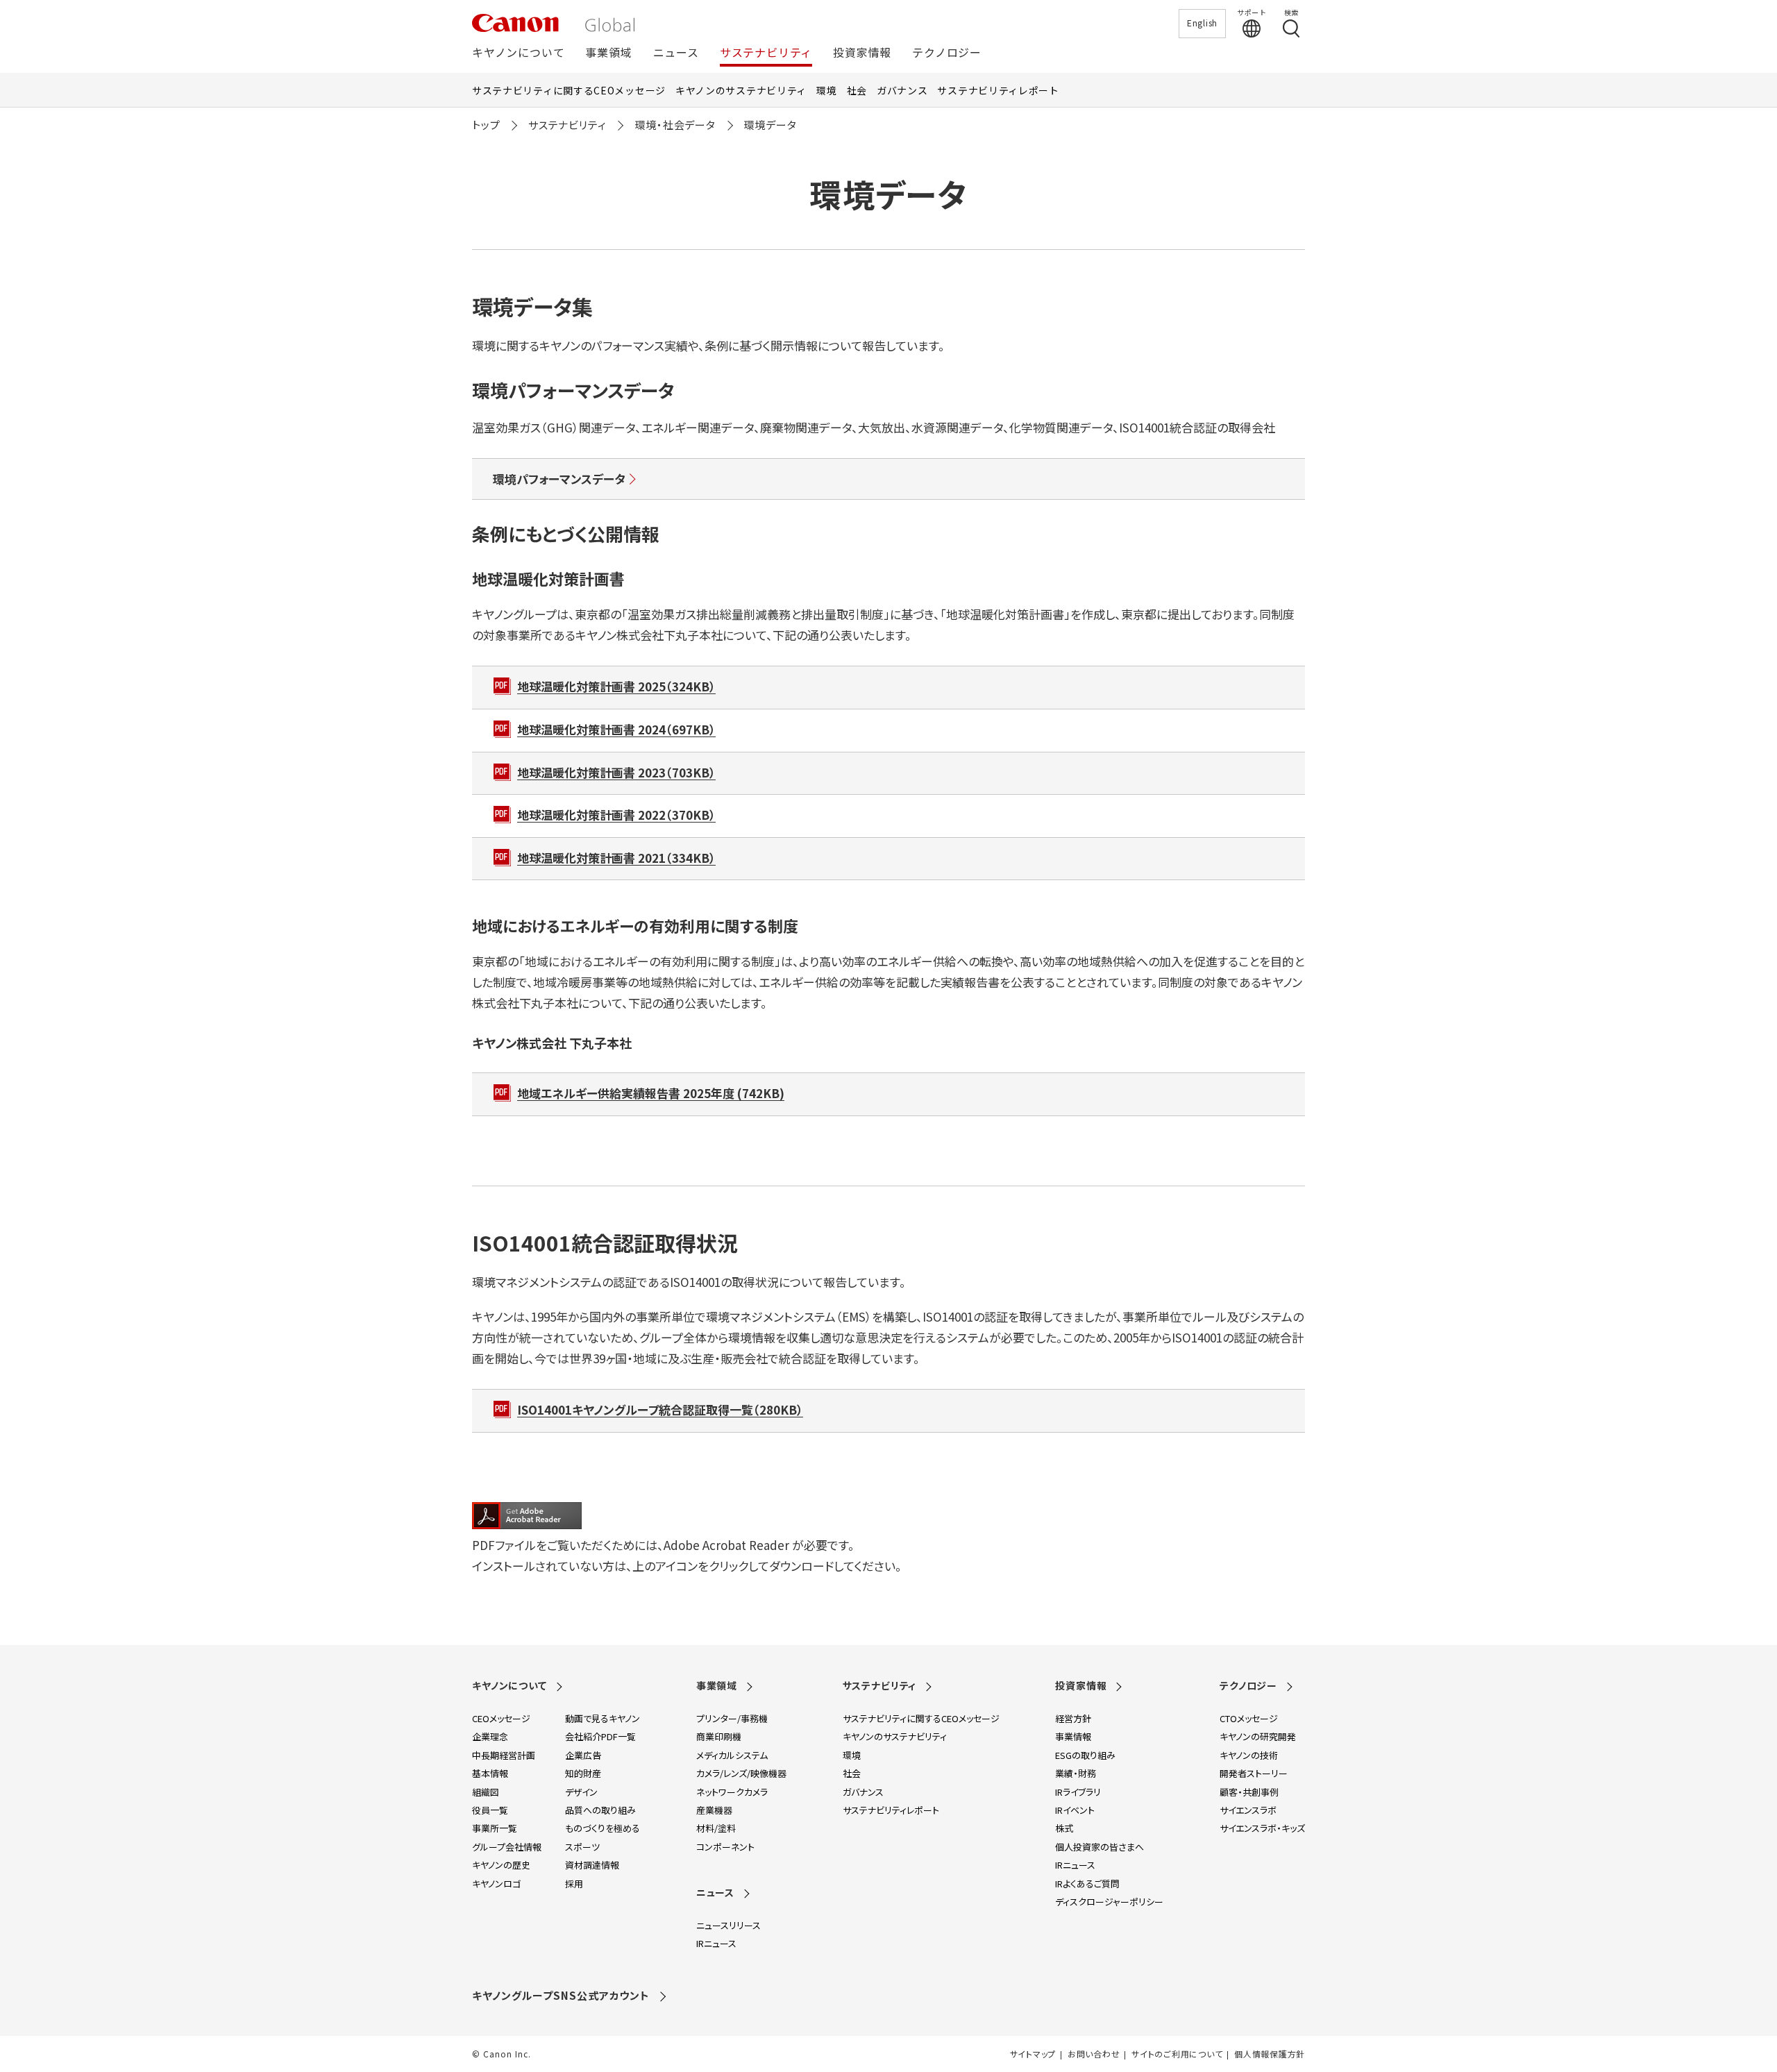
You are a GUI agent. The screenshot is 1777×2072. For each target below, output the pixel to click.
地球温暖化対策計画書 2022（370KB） (616, 815)
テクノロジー (947, 53)
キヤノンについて (518, 53)
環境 (826, 90)
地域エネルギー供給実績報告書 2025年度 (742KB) (651, 1093)
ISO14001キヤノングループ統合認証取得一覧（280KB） (660, 1409)
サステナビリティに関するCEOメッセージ (569, 90)
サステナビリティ (766, 53)
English (1202, 23)
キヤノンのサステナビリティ (741, 90)
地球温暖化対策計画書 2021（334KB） (616, 858)
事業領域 (608, 53)
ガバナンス (902, 90)
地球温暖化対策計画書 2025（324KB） (616, 686)
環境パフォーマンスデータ (559, 479)
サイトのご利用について (1177, 2054)
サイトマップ (1033, 2054)
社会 (857, 90)
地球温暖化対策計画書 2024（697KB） (616, 729)
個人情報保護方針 (1270, 2054)
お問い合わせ (1094, 2054)
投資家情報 (862, 53)
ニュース (676, 53)
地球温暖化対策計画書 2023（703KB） (616, 772)
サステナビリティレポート (998, 90)
